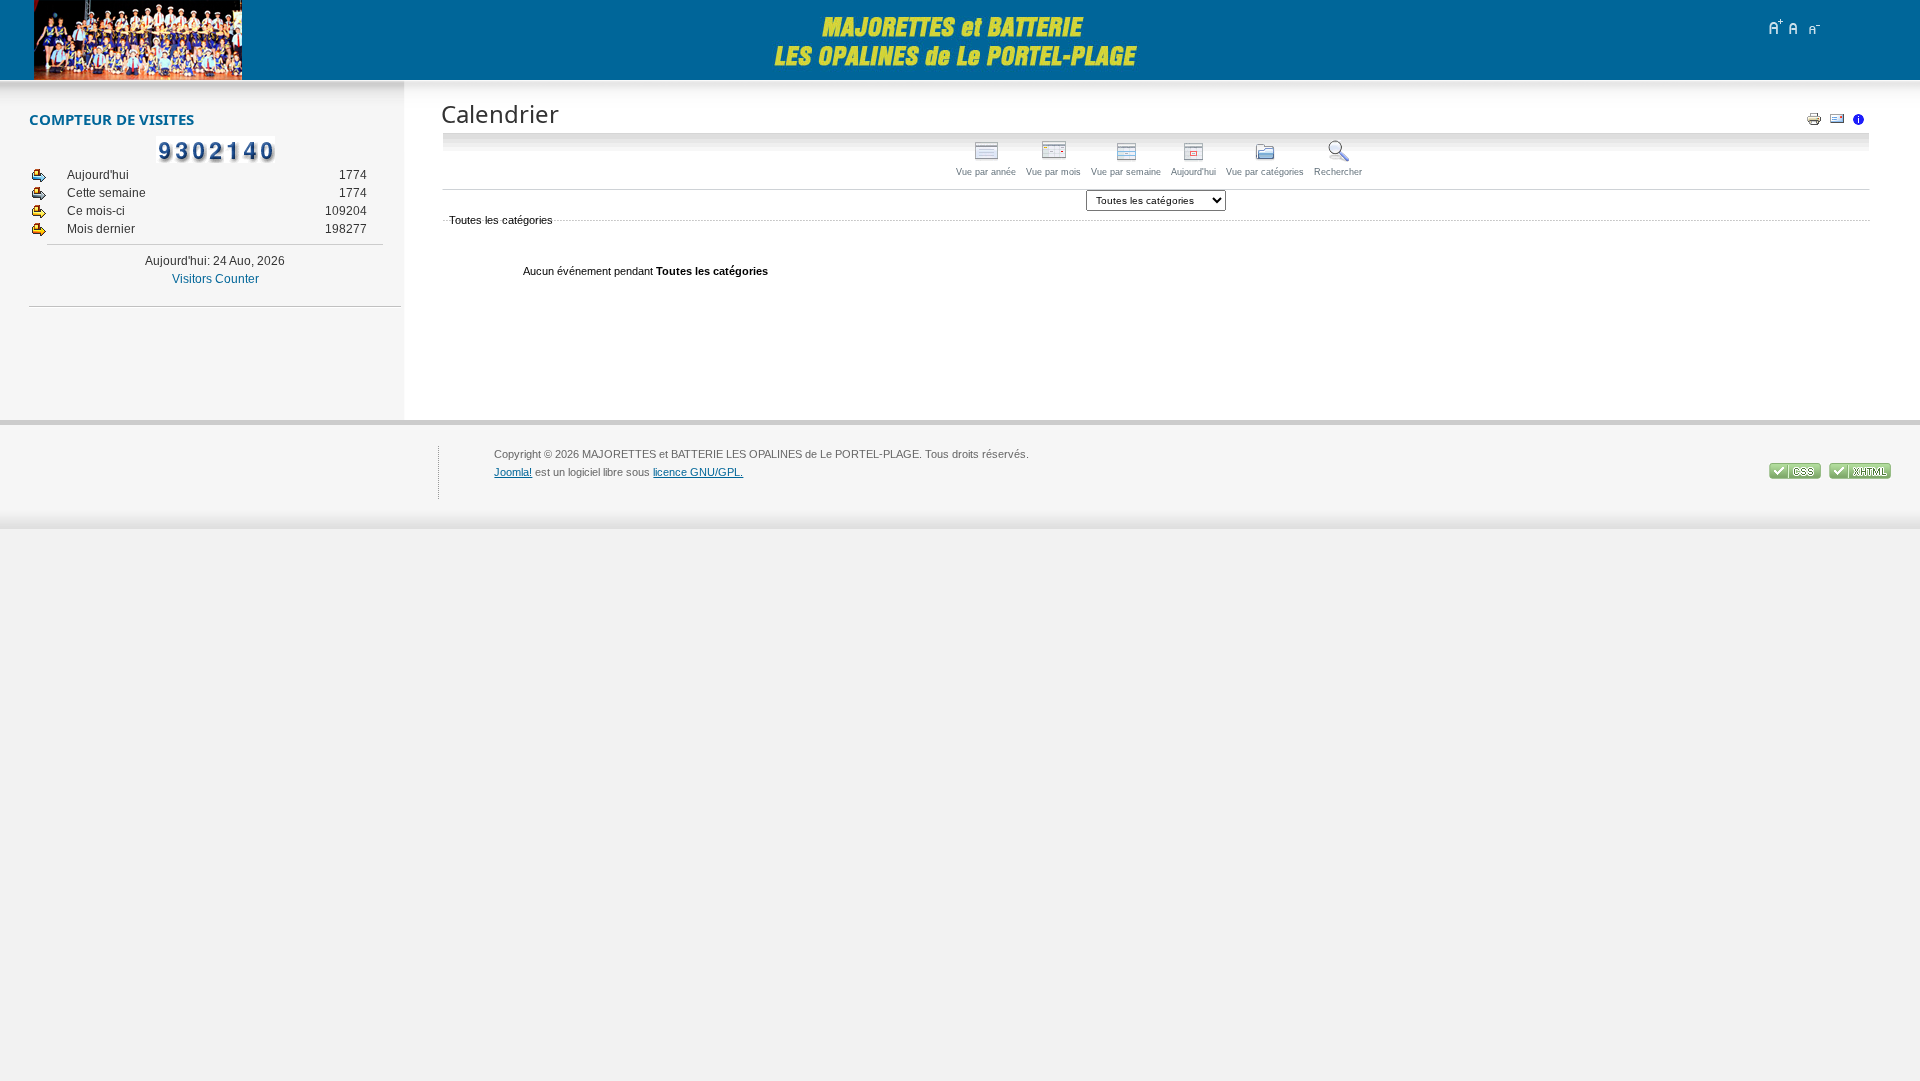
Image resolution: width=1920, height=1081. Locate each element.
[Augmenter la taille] (1775, 27)
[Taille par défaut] (1794, 27)
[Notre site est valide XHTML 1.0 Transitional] (1860, 475)
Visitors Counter (215, 279)
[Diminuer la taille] (1813, 27)
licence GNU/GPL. (698, 472)
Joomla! (513, 472)
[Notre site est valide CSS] (1796, 475)
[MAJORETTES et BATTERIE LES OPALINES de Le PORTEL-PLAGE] (138, 40)
